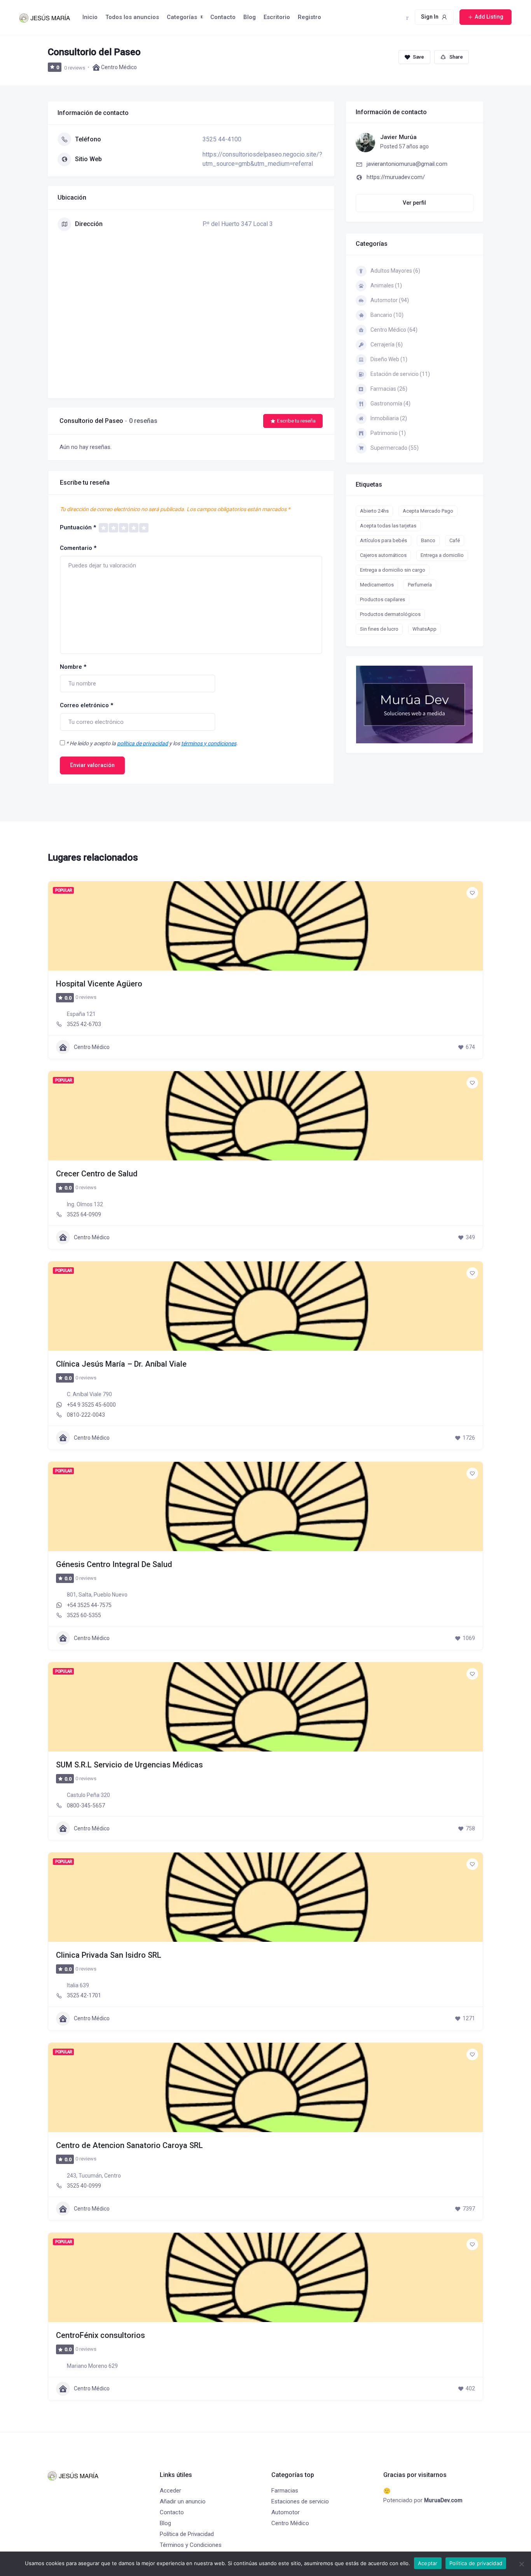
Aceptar (428, 2563)
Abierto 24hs (374, 511)
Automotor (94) (390, 300)
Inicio (90, 17)
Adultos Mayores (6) (395, 271)
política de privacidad (142, 743)
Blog (250, 17)
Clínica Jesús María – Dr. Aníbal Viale (121, 1364)
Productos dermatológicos (390, 614)
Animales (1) (386, 285)
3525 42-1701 (84, 1995)
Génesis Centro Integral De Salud (114, 1564)
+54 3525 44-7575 (89, 1605)
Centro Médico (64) (394, 330)
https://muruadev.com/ (396, 177)
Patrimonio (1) (388, 433)
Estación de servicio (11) (400, 374)
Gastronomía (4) (390, 404)
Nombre (73, 667)
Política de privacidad (476, 2563)
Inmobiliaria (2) (389, 418)
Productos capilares (383, 599)
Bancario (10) (387, 315)
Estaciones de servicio (300, 2501)
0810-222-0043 (86, 1415)
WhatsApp (424, 629)
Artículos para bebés (383, 540)
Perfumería (420, 585)
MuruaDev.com (443, 2500)
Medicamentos (377, 585)
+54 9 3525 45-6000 (91, 1405)
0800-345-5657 (86, 1805)
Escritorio (277, 17)
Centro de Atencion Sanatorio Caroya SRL (129, 2145)
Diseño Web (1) (389, 359)
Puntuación (78, 527)
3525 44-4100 (222, 139)
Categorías (182, 17)
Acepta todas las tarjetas (388, 526)
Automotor (286, 2512)
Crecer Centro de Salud (97, 1174)
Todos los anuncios (132, 17)
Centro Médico (119, 67)
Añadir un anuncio (183, 2501)
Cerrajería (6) (387, 344)
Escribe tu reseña (296, 421)
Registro (309, 17)
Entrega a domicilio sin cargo (393, 570)
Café (455, 540)
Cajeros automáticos (383, 555)
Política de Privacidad (187, 2534)
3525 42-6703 (84, 1024)
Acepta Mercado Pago (428, 511)
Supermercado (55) (395, 448)
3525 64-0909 (84, 1214)
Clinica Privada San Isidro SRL (109, 1955)
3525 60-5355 (84, 1615)
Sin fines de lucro (379, 629)
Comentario (78, 548)
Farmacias (285, 2491)
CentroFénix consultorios (100, 2335)
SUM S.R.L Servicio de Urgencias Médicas (129, 1765)
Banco (428, 540)
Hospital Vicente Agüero (99, 984)
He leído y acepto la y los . (152, 743)
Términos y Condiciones (191, 2545)
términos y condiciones (209, 743)
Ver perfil (414, 203)
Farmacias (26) (389, 389)
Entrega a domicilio (442, 555)
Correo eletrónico (86, 705)
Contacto (223, 17)
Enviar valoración (92, 765)
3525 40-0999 (84, 2186)
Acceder (170, 2491)
